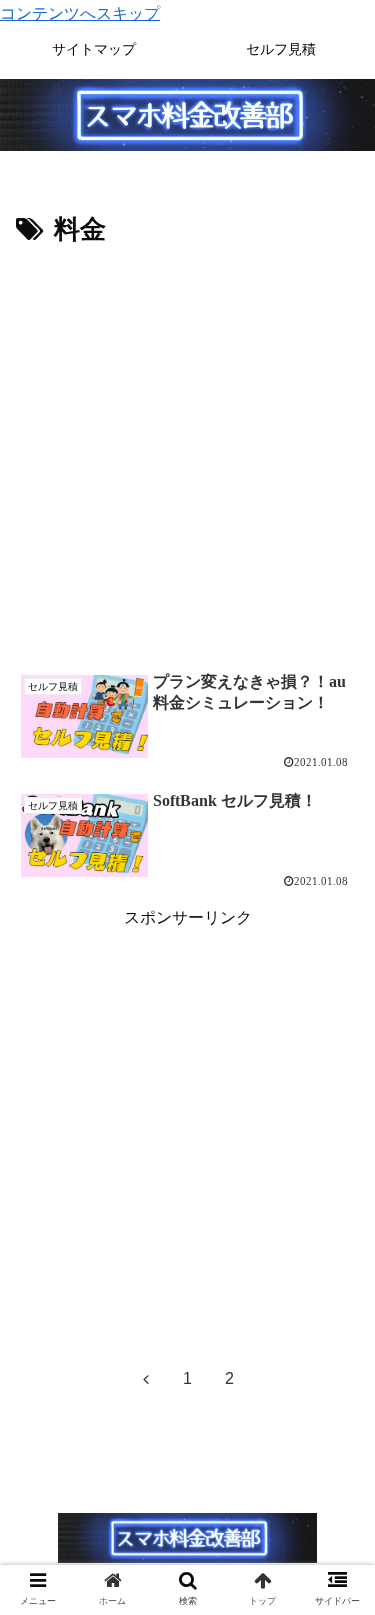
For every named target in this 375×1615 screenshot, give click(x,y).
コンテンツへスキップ (80, 13)
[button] (335, 1576)
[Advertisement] (187, 450)
